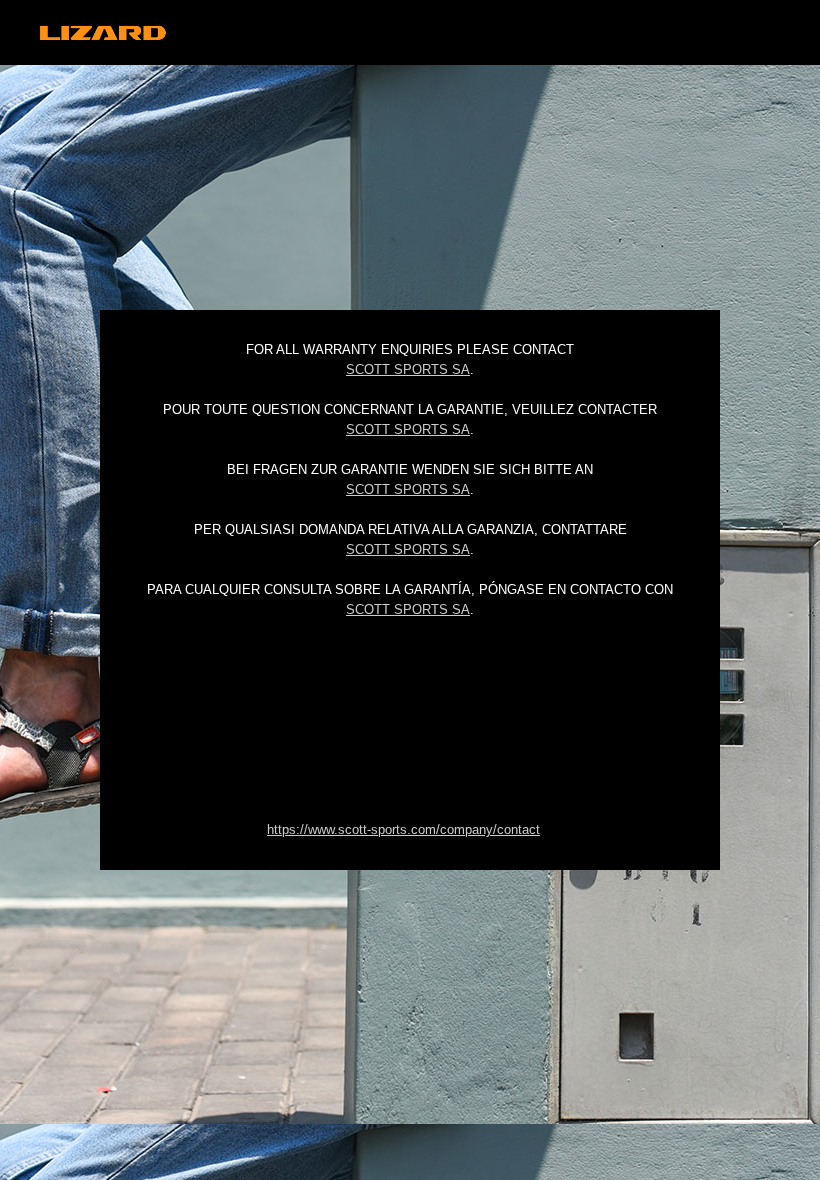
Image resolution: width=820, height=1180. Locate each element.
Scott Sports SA (408, 369)
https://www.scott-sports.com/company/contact (403, 829)
